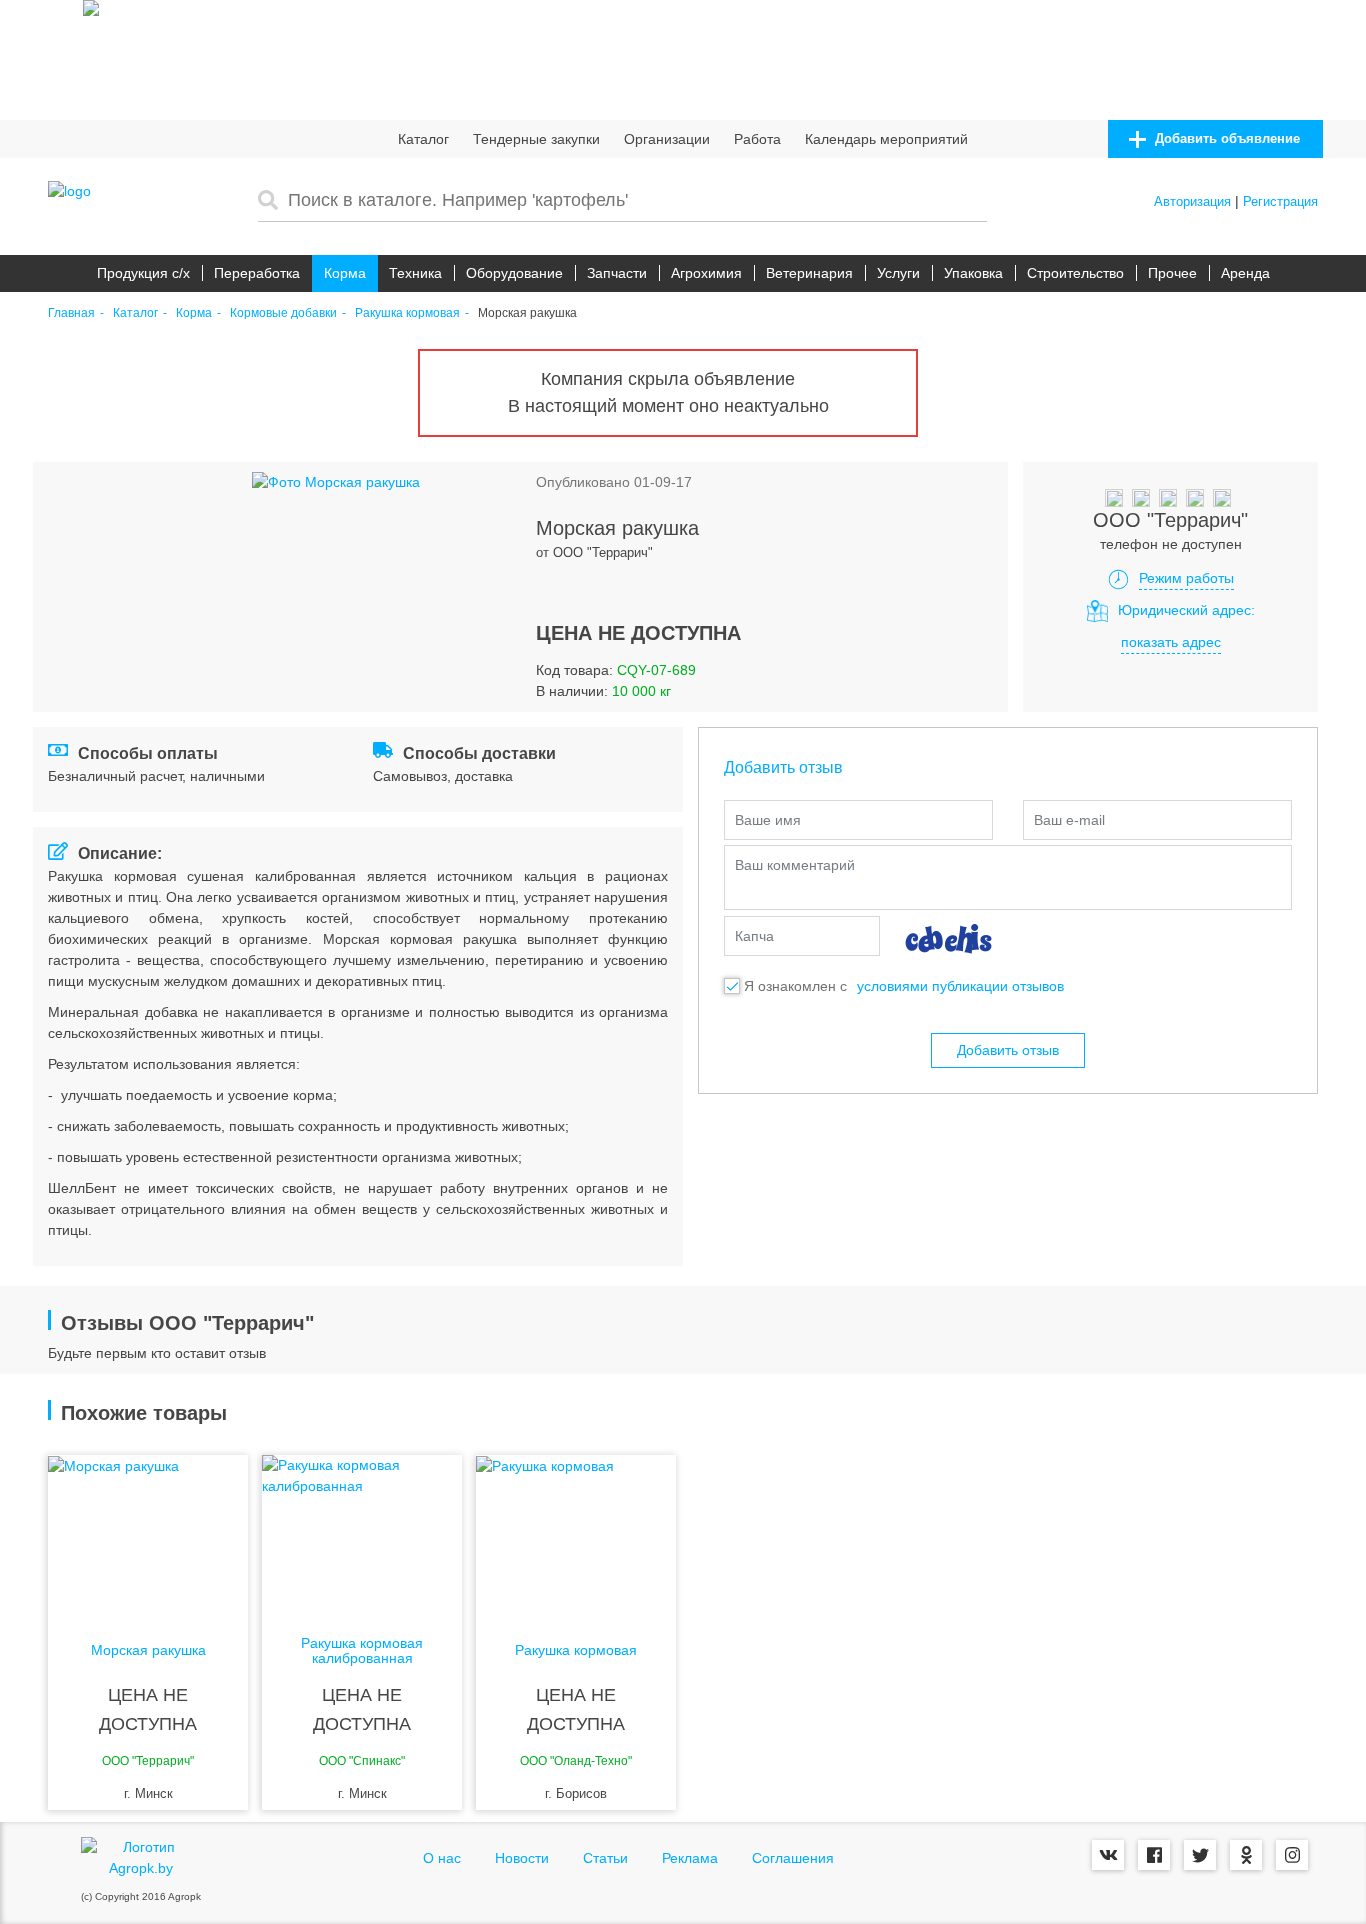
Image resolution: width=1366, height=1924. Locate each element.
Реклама (690, 1858)
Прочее (1172, 273)
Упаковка (973, 273)
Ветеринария (809, 273)
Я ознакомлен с (795, 986)
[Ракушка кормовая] (576, 1535)
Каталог (423, 139)
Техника (415, 273)
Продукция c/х (143, 273)
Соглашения (793, 1858)
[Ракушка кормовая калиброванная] (362, 1535)
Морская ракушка (148, 1650)
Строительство (1075, 273)
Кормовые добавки (283, 313)
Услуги (898, 273)
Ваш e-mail (1069, 820)
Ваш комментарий (795, 865)
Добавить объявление (1225, 138)
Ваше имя (768, 820)
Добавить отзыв (1008, 1050)
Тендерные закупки (536, 139)
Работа (757, 139)
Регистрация (1280, 201)
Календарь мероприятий (886, 139)
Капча (754, 936)
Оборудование (514, 273)
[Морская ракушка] (148, 1535)
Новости (522, 1858)
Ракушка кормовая (407, 313)
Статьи (605, 1858)
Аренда (1245, 273)
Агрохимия (706, 273)
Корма (345, 273)
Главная (71, 313)
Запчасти (617, 273)
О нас (442, 1858)
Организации (667, 139)
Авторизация (1192, 201)
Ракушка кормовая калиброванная (362, 1651)
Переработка (257, 273)
